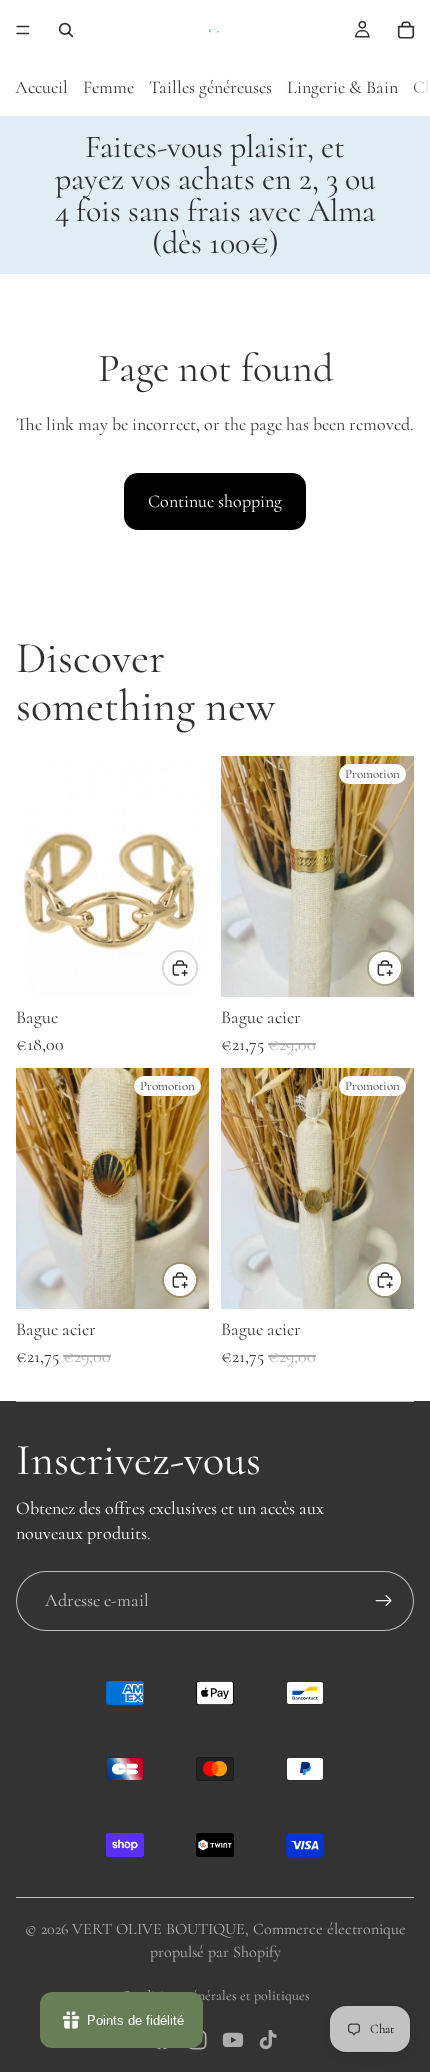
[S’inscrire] (384, 1601)
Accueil (41, 87)
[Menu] (23, 30)
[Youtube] (233, 2040)
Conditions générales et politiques (215, 1995)
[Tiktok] (268, 2040)
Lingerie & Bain (342, 87)
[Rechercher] (66, 30)
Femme (108, 87)
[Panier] (406, 30)
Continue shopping (215, 501)
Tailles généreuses (210, 87)
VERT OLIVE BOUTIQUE (158, 1929)
